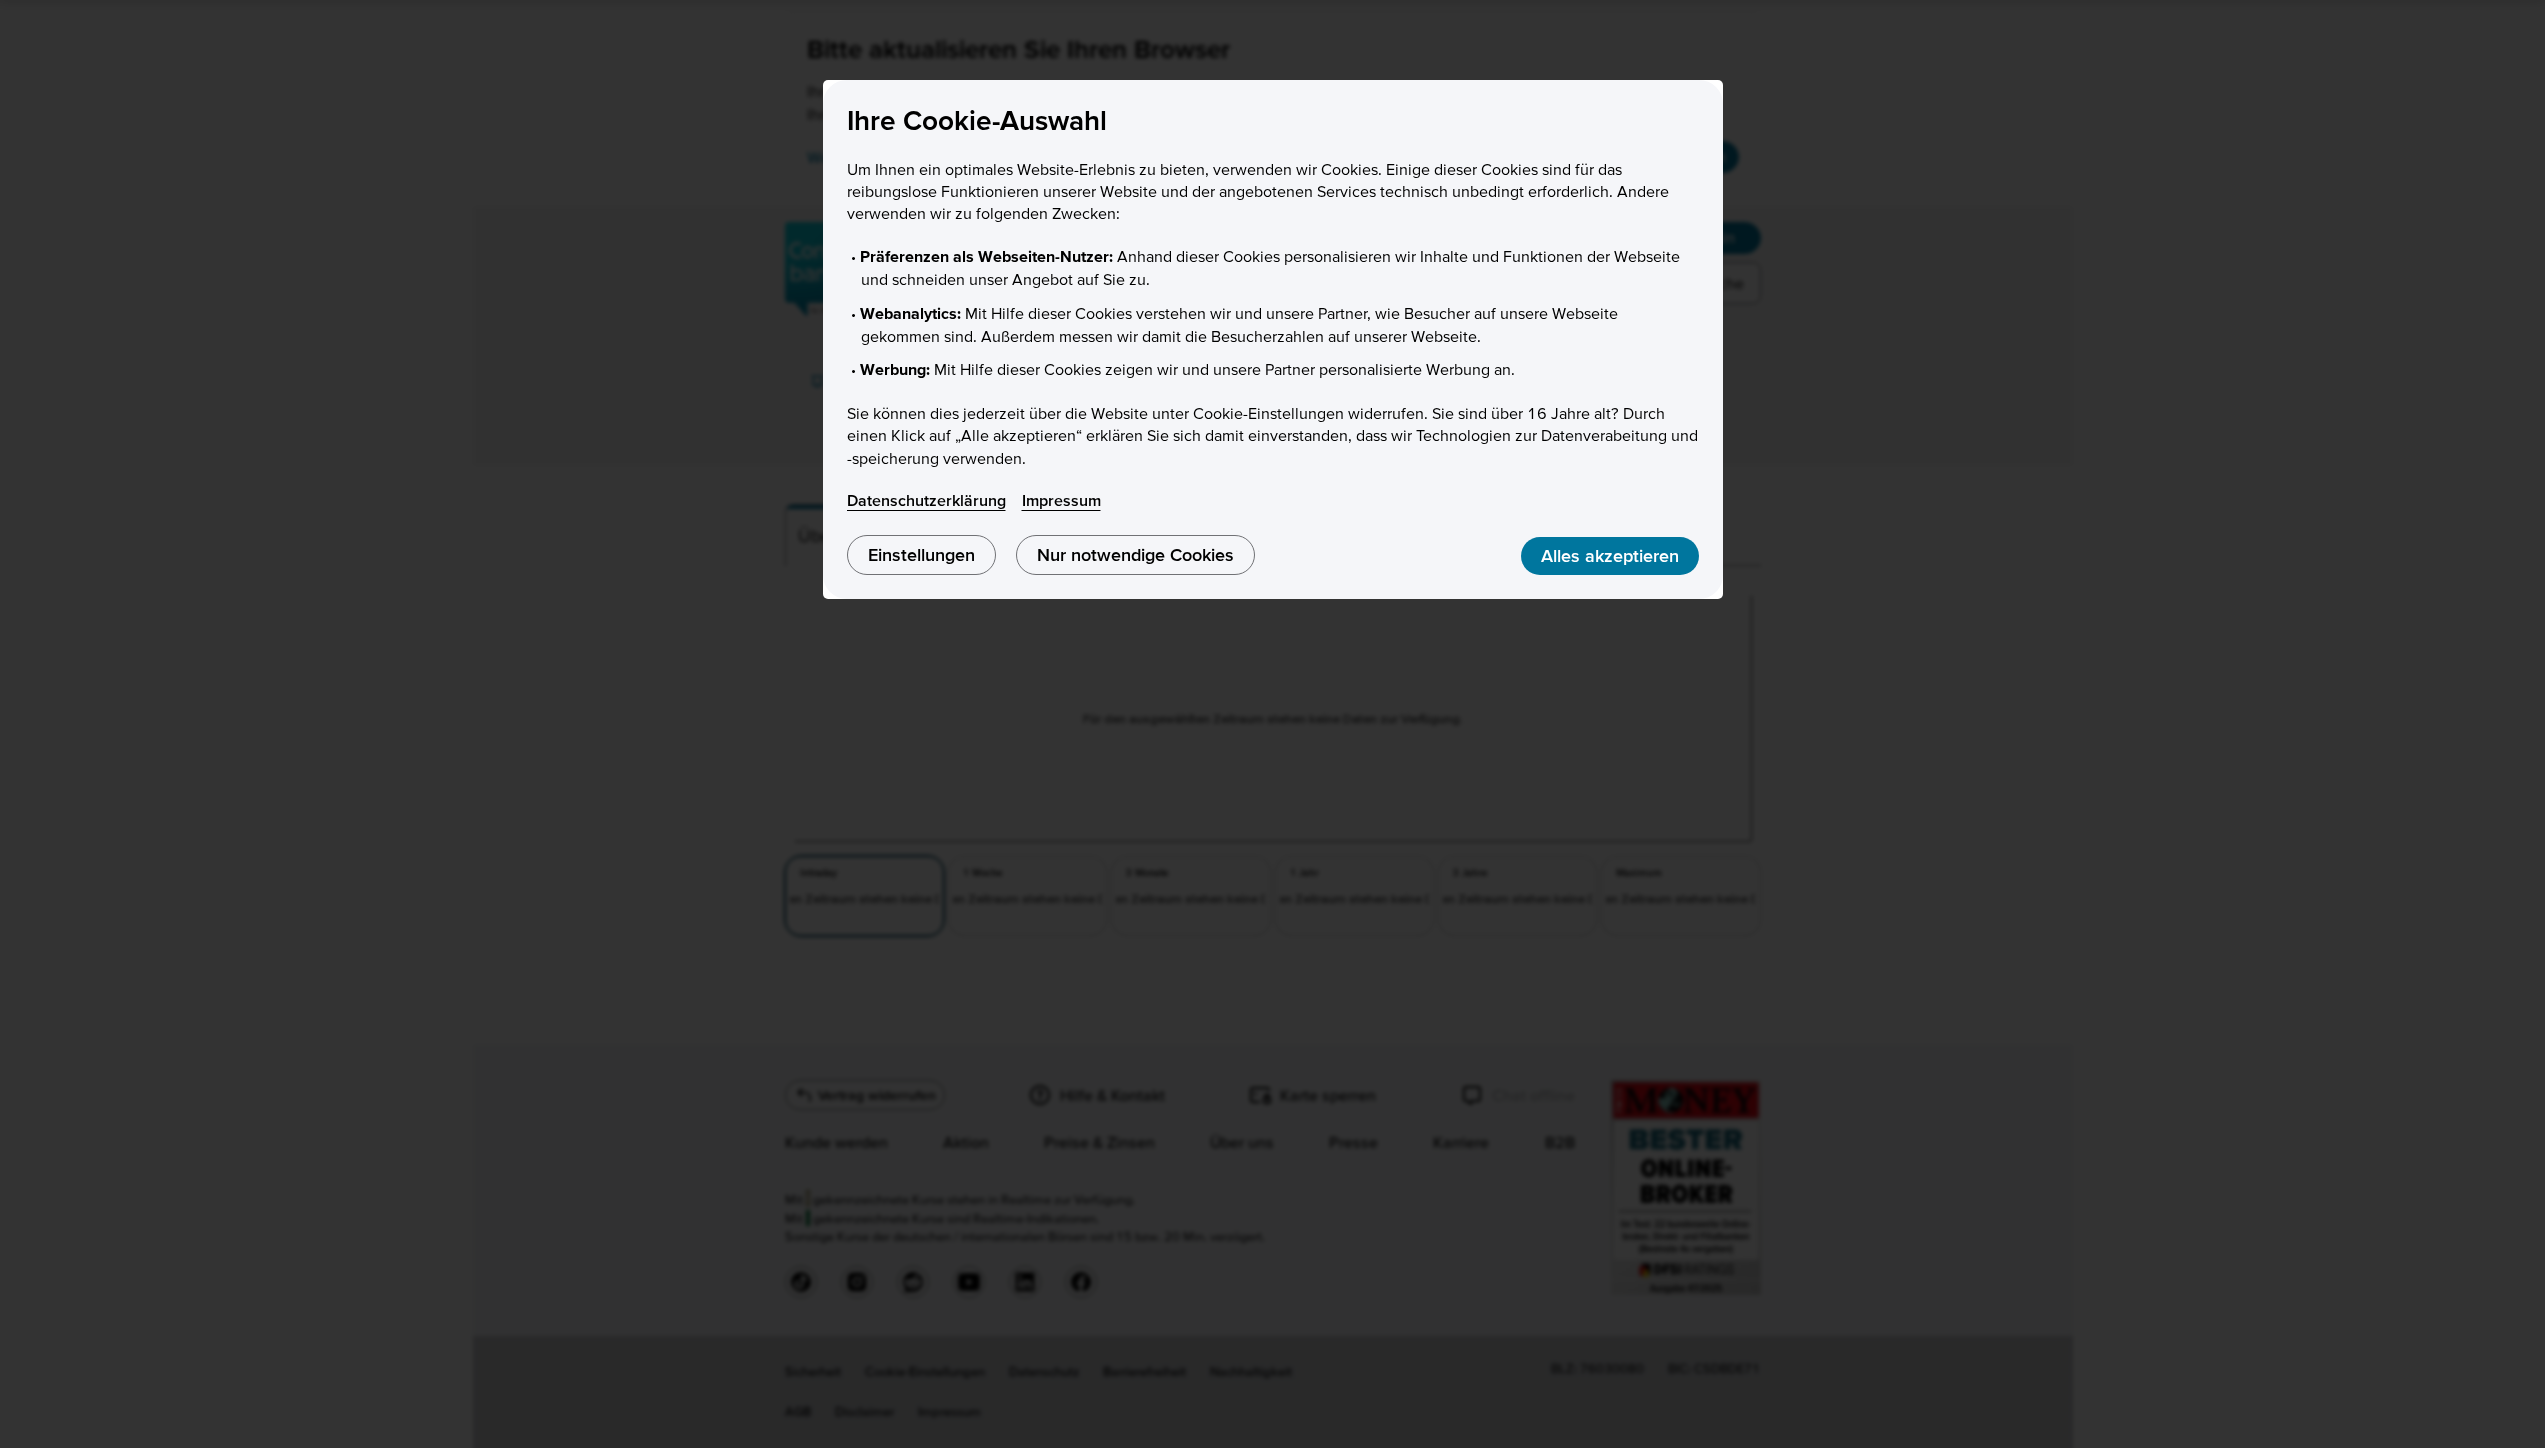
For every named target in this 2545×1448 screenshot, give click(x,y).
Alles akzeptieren (1610, 555)
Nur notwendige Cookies (1135, 554)
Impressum (1061, 500)
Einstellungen (921, 554)
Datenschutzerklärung (926, 500)
